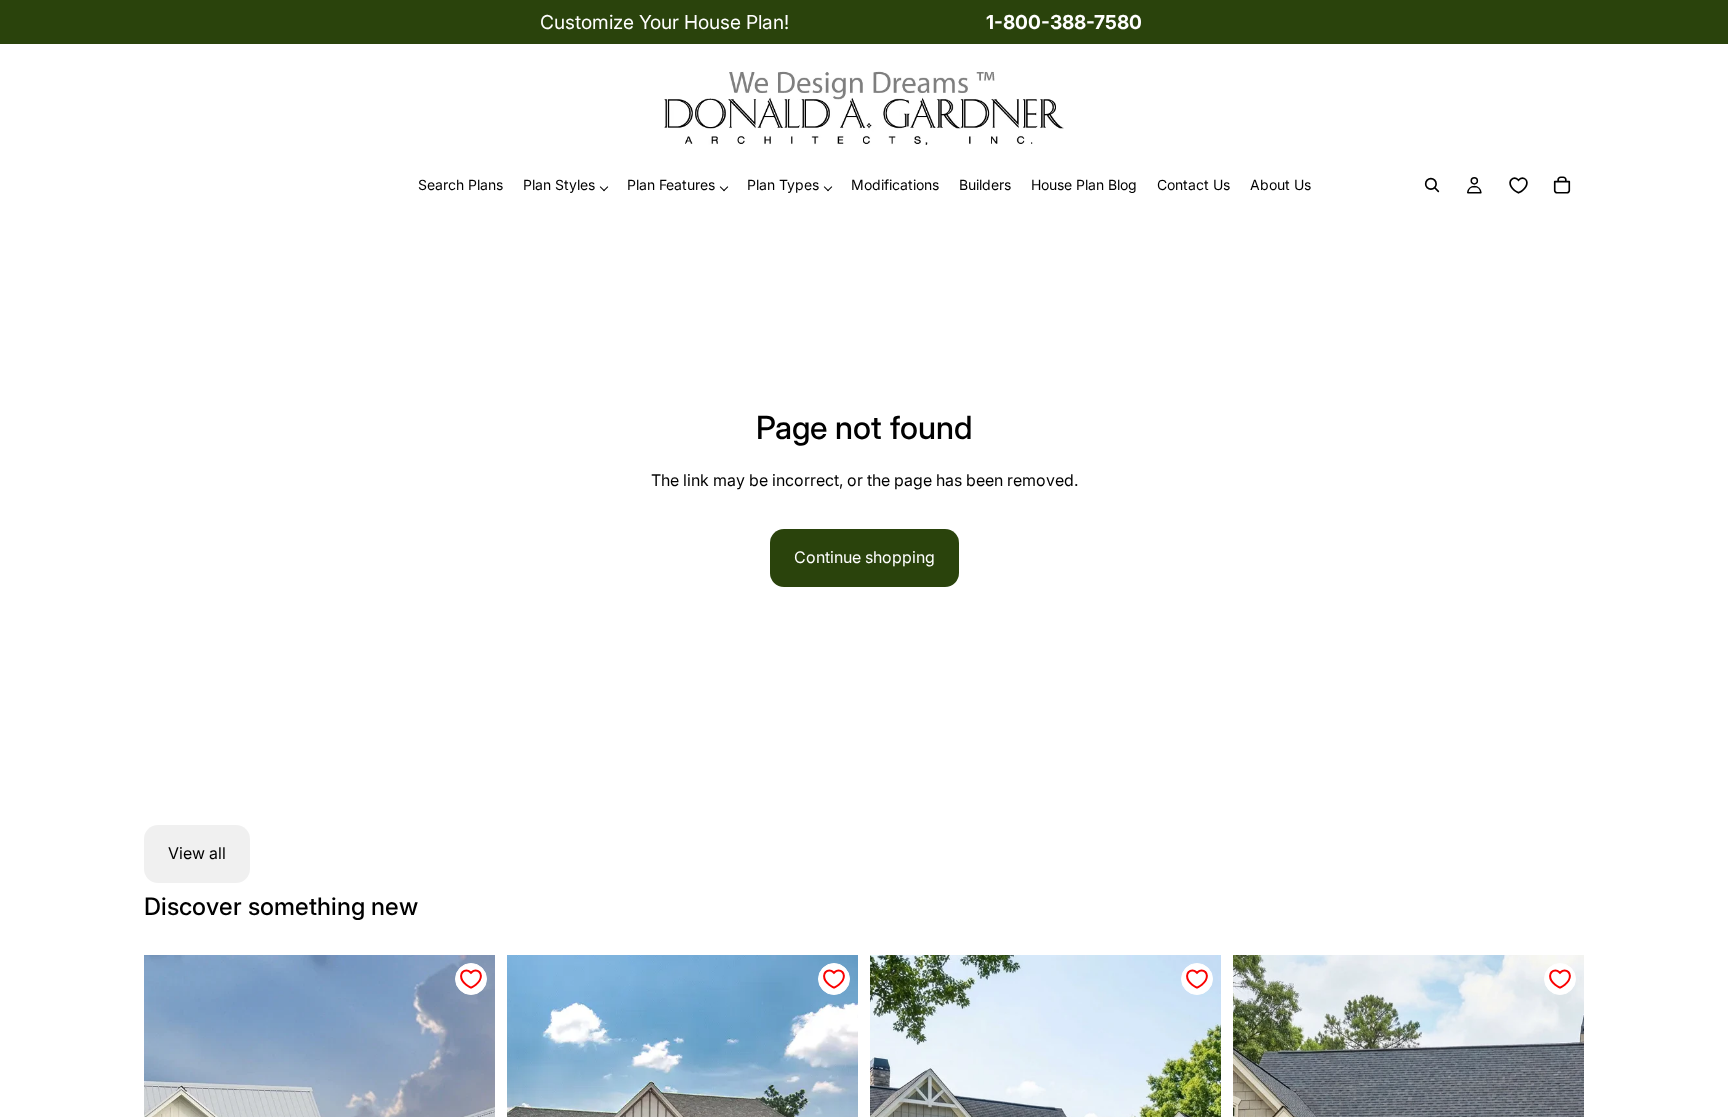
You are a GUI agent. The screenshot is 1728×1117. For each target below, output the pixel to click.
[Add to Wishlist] (471, 979)
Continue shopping (864, 557)
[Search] (1432, 186)
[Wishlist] (1518, 186)
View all (197, 853)
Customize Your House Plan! (664, 22)
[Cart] (1562, 186)
